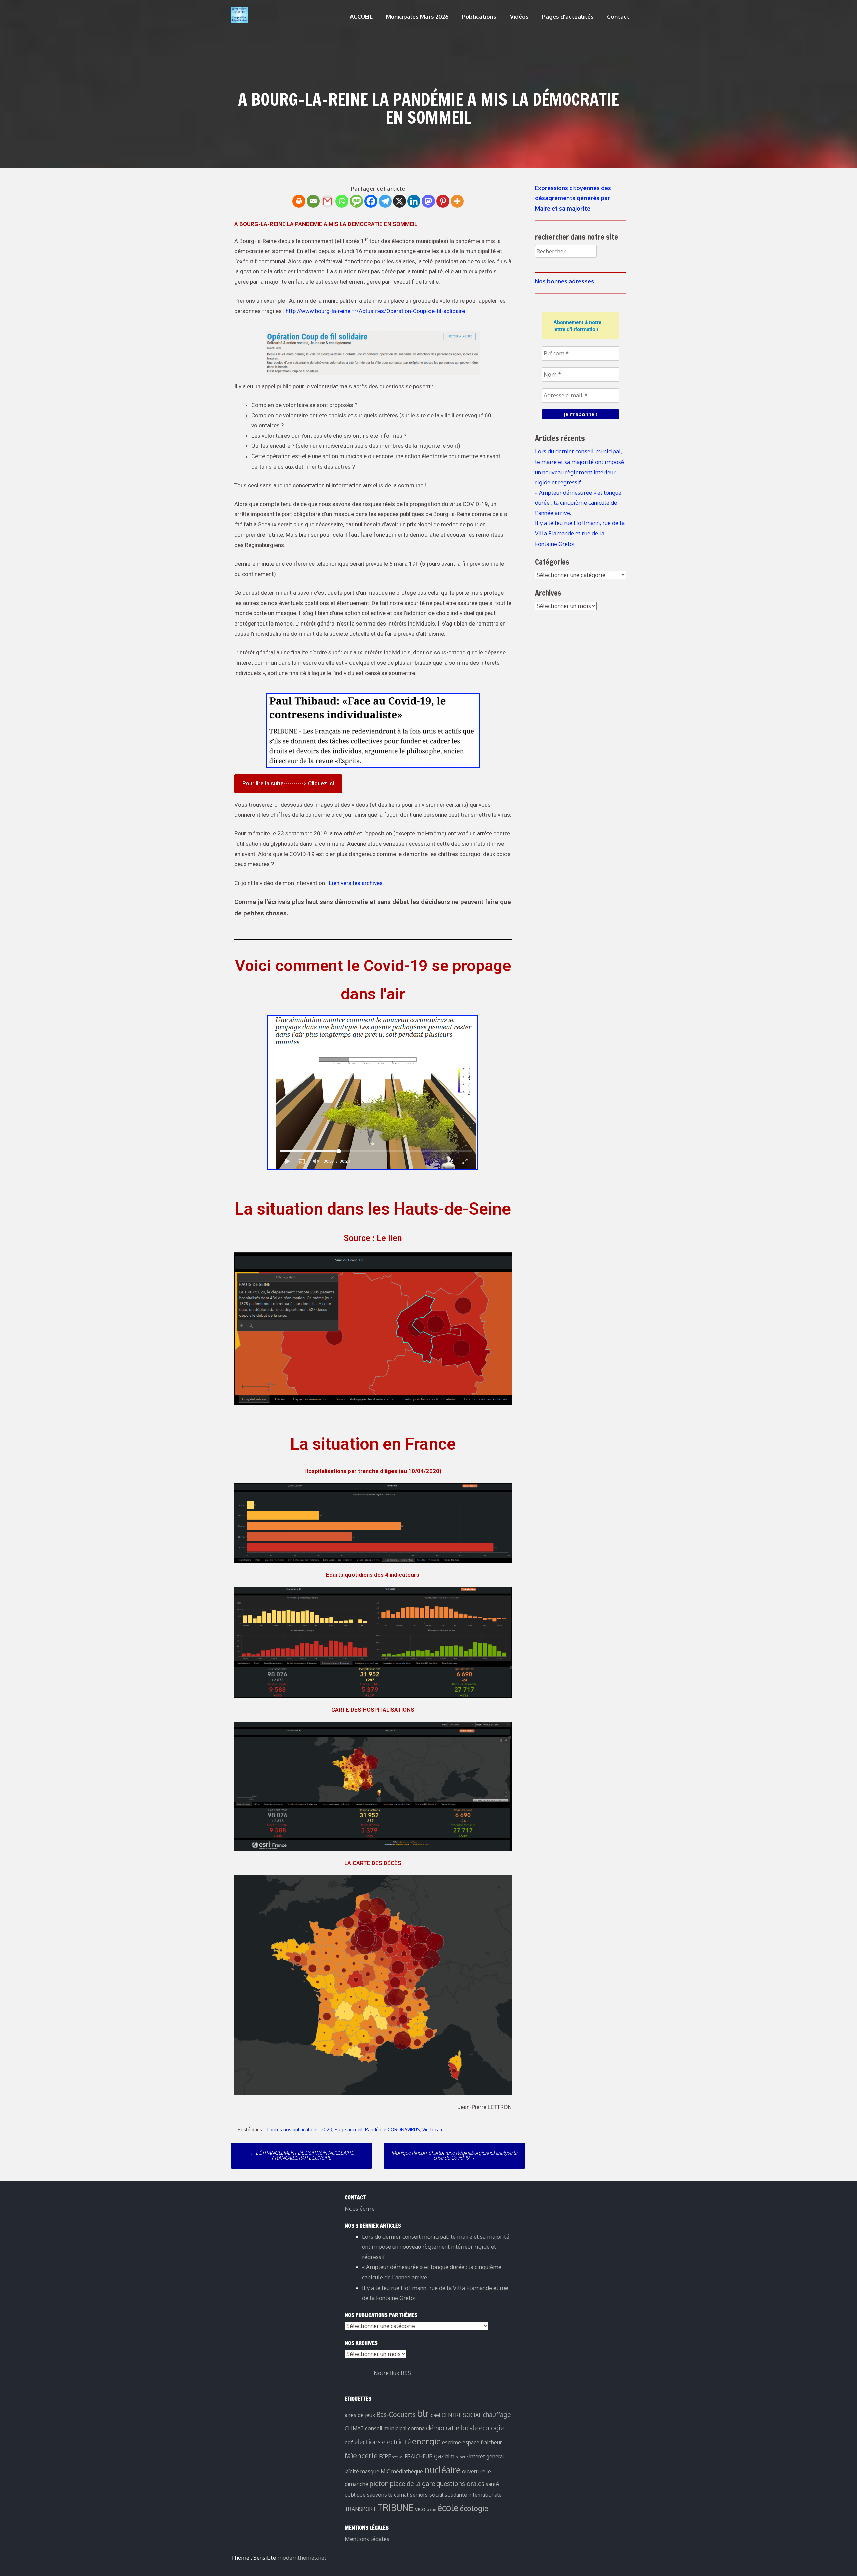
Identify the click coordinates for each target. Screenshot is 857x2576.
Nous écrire (360, 2208)
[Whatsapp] (342, 201)
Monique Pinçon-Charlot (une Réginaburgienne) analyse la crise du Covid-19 (454, 2155)
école (448, 2508)
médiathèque (407, 2471)
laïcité (352, 2471)
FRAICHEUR (419, 2456)
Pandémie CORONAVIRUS (393, 2129)
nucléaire (443, 2470)
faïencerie (361, 2455)
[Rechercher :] (566, 251)
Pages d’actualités (568, 17)
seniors (419, 2495)
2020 (327, 2129)
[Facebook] (371, 201)
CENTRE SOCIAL (461, 2415)
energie (426, 2441)
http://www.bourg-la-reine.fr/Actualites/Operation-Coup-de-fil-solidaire (375, 311)
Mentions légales (367, 2539)
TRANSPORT (360, 2509)
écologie (474, 2508)
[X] (400, 201)
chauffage (497, 2415)
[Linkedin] (414, 201)
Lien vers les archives (356, 883)
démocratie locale (452, 2428)
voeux (431, 2510)
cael (435, 2415)
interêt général (487, 2456)
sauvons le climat (388, 2495)
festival (398, 2457)
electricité (396, 2442)
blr (423, 2413)
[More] (457, 201)
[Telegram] (385, 201)
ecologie (491, 2428)
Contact (618, 17)
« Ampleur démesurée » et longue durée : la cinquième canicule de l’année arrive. (578, 503)
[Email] (313, 201)
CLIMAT (354, 2428)
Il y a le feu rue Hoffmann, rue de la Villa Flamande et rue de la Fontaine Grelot (580, 533)
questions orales (460, 2483)
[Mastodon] (428, 201)
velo (420, 2509)
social (436, 2495)
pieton (379, 2483)
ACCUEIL (361, 17)
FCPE (385, 2456)
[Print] (299, 201)
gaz (439, 2456)
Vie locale (433, 2129)
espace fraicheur (482, 2442)
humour (462, 2457)
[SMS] (356, 201)
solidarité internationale (473, 2495)
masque (370, 2471)
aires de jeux (360, 2415)
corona (416, 2428)
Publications (479, 17)
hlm (450, 2456)
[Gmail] (328, 201)
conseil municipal (386, 2428)
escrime (451, 2442)
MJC (385, 2471)
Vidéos (519, 17)
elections (367, 2442)
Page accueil (349, 2129)
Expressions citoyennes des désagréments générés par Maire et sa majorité (573, 198)
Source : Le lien (373, 1238)
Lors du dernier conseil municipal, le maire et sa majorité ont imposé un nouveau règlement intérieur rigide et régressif (436, 2247)
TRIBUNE (396, 2508)
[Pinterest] (443, 201)
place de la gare (412, 2483)
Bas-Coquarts (396, 2415)
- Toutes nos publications (291, 2129)
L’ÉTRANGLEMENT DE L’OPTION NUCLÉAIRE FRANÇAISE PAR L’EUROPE (302, 2155)
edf (349, 2442)
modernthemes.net (302, 2557)
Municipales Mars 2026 (417, 17)
